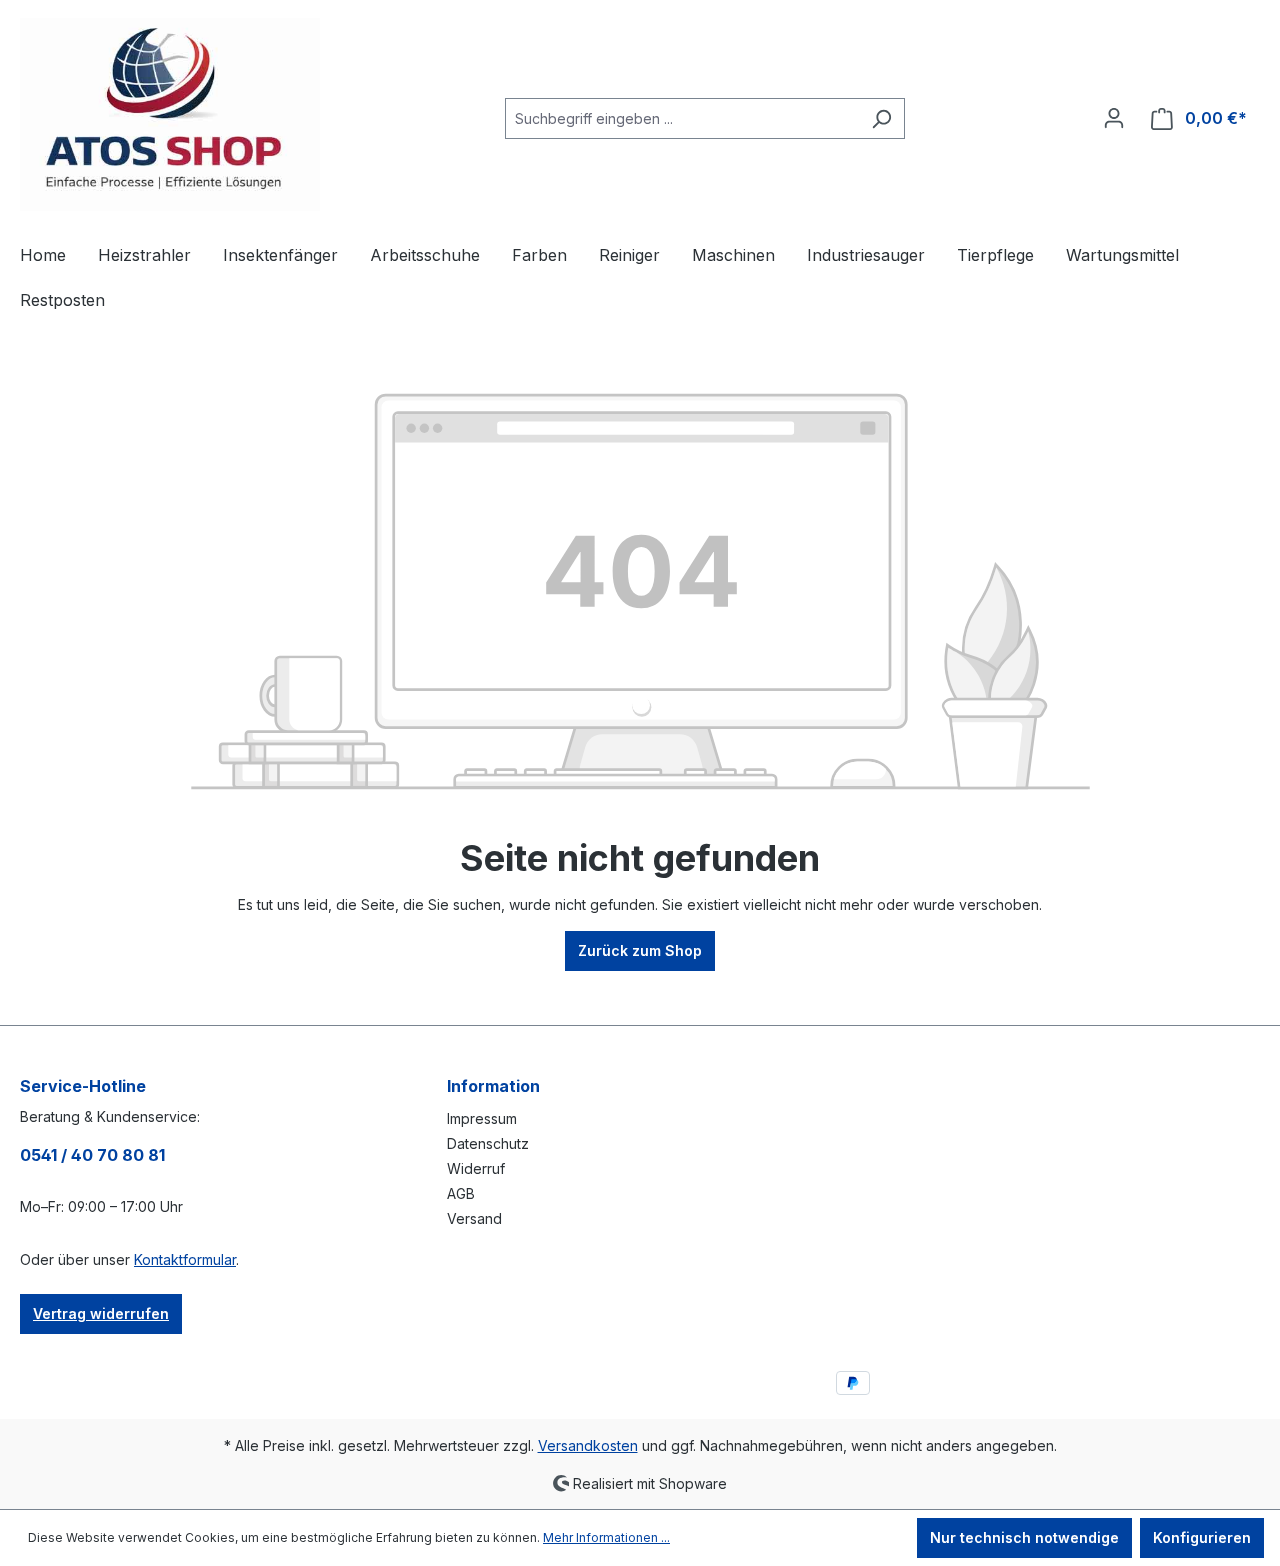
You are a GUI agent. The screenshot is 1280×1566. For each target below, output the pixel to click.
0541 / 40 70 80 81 (92, 1155)
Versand (474, 1218)
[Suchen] (881, 118)
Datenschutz (488, 1143)
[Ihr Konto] (1114, 118)
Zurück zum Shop (640, 950)
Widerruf (476, 1168)
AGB (461, 1193)
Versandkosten (588, 1445)
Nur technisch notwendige (1024, 1537)
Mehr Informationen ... (606, 1537)
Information (493, 1086)
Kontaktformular (185, 1259)
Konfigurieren (1202, 1537)
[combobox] (682, 118)
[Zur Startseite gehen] (170, 114)
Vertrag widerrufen (101, 1313)
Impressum (482, 1118)
